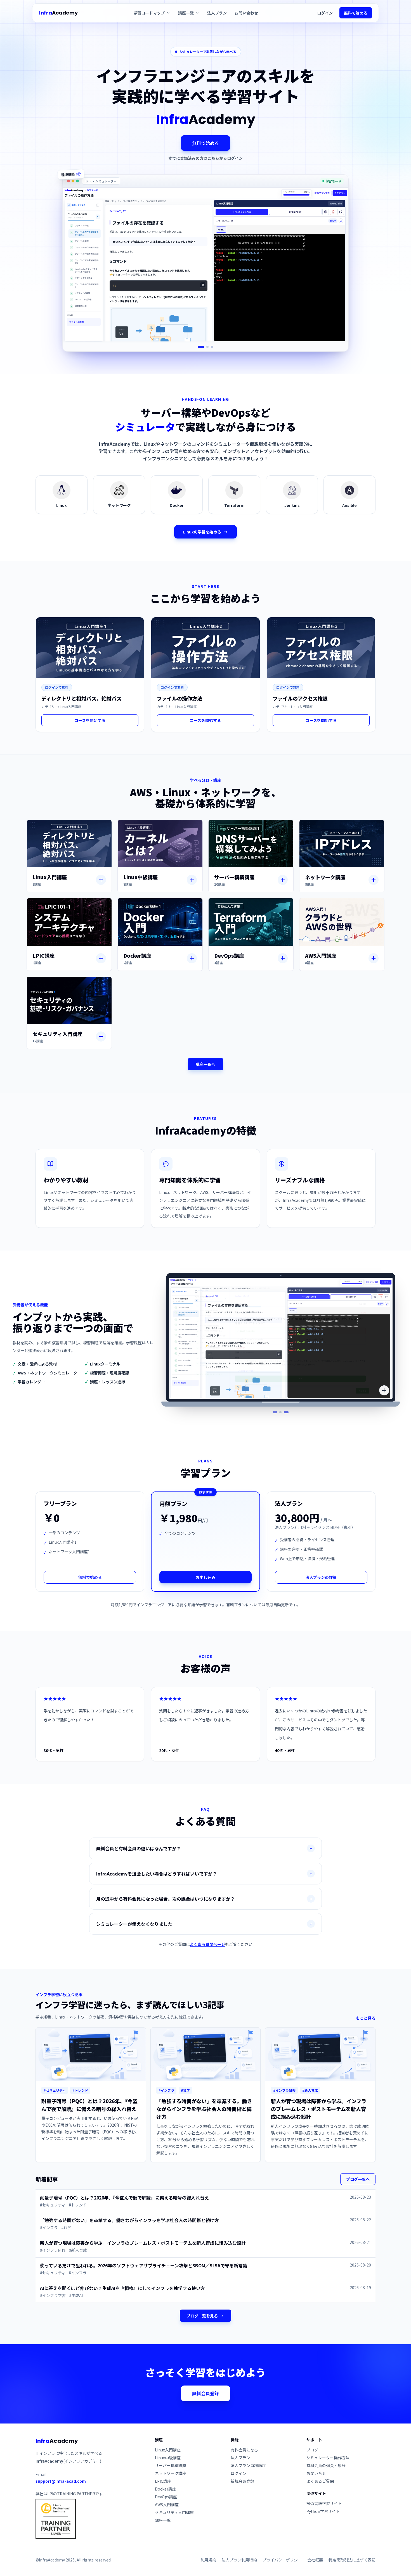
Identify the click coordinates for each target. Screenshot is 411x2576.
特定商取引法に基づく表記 (352, 2560)
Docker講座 (166, 2489)
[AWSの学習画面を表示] (212, 347)
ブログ (312, 2450)
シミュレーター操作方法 (328, 2458)
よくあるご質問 (320, 2481)
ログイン (325, 13)
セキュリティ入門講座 (174, 2512)
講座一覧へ (206, 1064)
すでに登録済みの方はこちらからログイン (206, 158)
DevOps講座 (166, 2497)
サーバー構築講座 (171, 2465)
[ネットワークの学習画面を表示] (208, 347)
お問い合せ (316, 2473)
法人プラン (217, 13)
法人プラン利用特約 (239, 2560)
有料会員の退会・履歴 (326, 2465)
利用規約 (208, 2560)
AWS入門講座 (167, 2504)
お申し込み (206, 1577)
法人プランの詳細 (321, 1577)
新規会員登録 (242, 2481)
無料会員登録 (206, 2393)
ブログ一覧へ (358, 2179)
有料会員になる (244, 2450)
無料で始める (356, 13)
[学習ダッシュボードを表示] (283, 1412)
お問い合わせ (246, 13)
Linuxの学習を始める (202, 532)
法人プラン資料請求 (248, 2465)
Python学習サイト (323, 2511)
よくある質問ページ (207, 1944)
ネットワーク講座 (171, 2473)
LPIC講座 (163, 2481)
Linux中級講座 (168, 2458)
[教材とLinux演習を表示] (276, 1412)
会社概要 (315, 2560)
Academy (58, 13)
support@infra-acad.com (61, 2481)
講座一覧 (163, 2520)
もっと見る (366, 2018)
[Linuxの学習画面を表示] (201, 347)
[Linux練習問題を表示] (287, 1412)
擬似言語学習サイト (324, 2503)
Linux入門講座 (168, 2450)
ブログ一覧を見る (202, 2316)
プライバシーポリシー (282, 2560)
